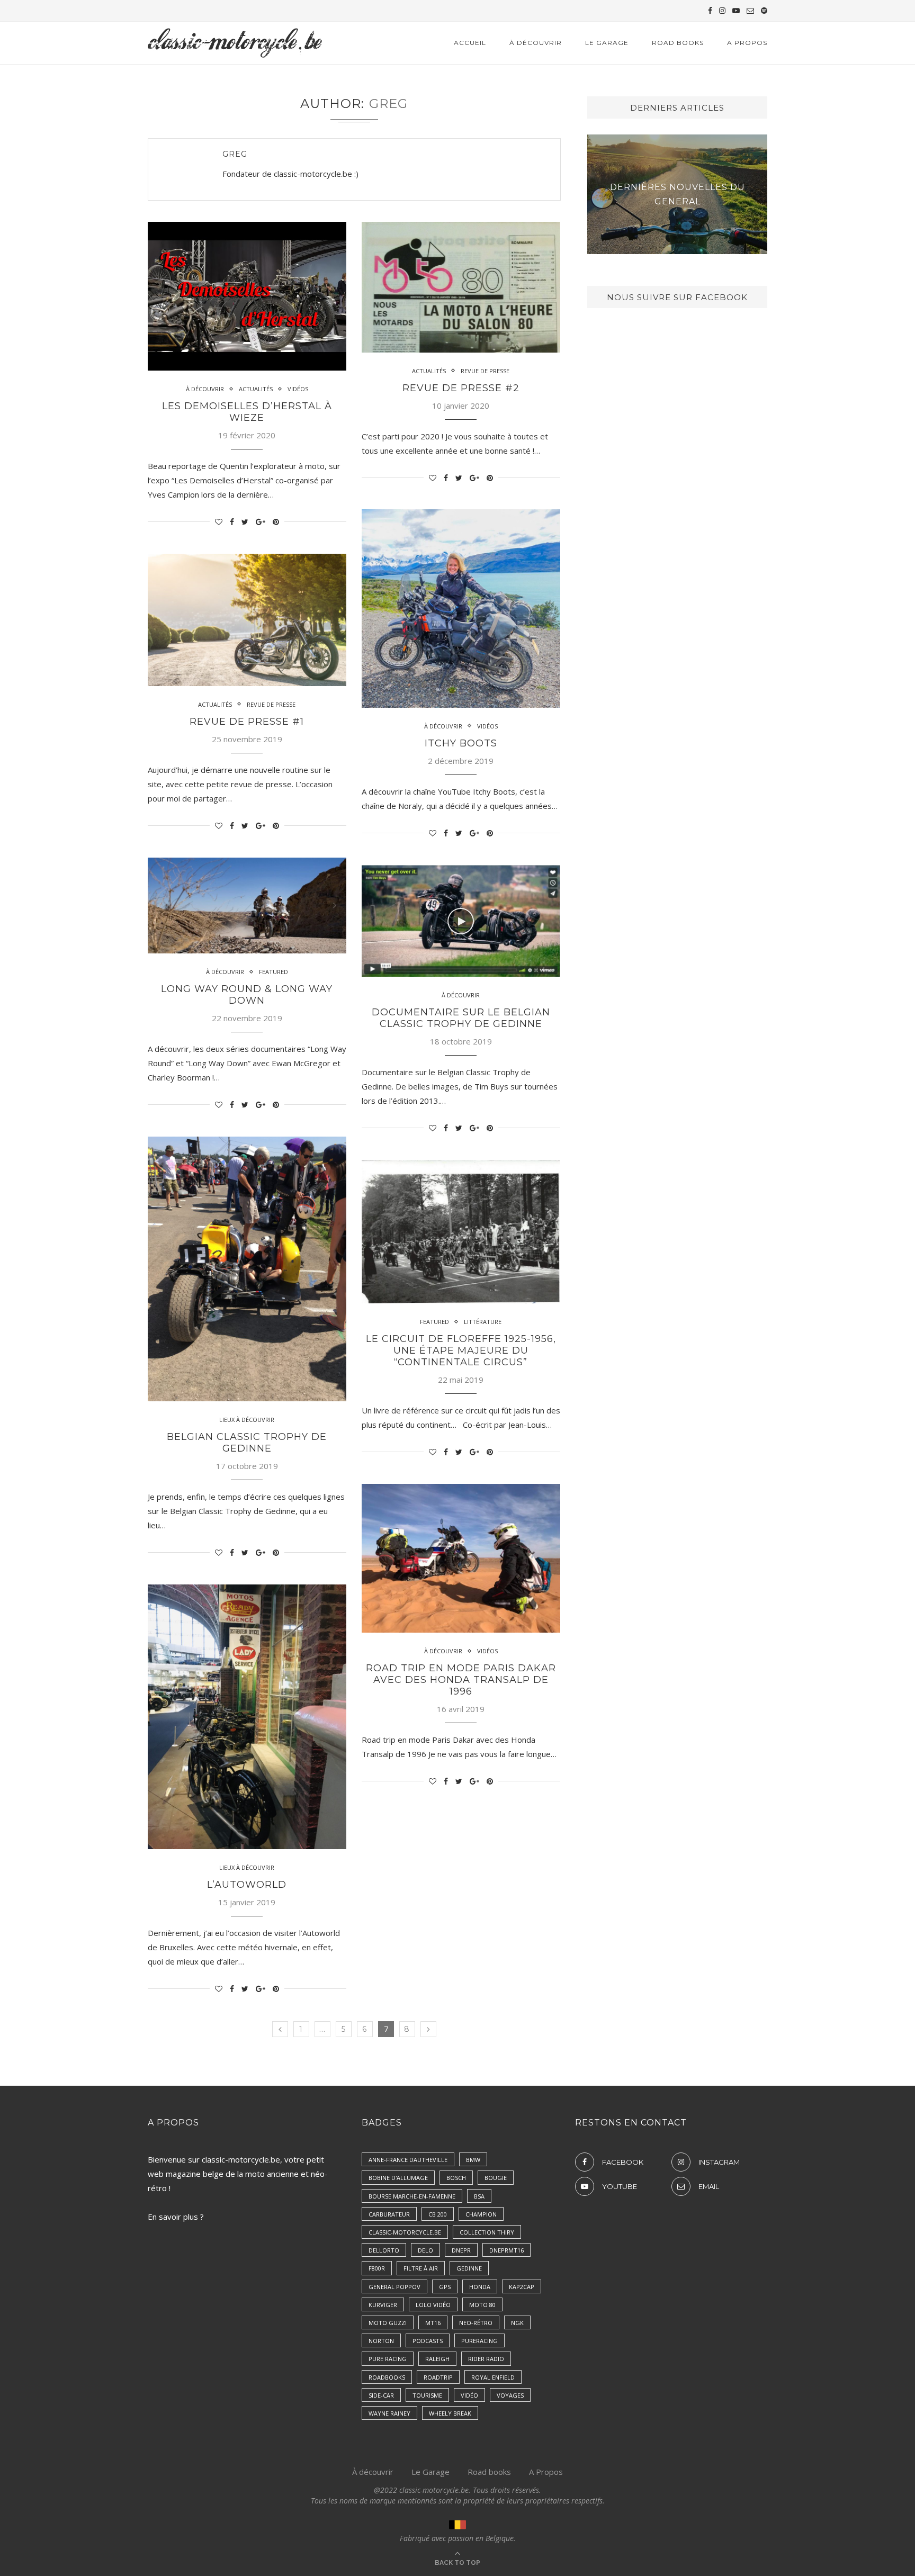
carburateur (389, 2214)
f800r (377, 2268)
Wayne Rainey (389, 2413)
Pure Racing (388, 2359)
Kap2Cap (522, 2287)
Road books (678, 43)
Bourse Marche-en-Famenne (412, 2196)
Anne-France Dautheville (408, 2160)
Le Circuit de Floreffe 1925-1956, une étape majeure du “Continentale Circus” (461, 1350)
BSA (479, 2196)
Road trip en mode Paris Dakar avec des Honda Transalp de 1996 (461, 1680)
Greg (235, 154)
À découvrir (373, 2472)
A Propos (747, 43)
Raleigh (437, 2359)
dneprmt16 (506, 2250)
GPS (445, 2287)
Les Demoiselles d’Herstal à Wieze (247, 412)
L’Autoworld (247, 1885)
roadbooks (387, 2377)
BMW (473, 2160)
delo (425, 2250)
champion (481, 2214)
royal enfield (493, 2377)
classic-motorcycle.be (405, 2232)
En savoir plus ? (176, 2217)
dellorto (384, 2250)
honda (480, 2287)
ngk (517, 2323)
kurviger (383, 2305)
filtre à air (421, 2268)
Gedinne (469, 2268)
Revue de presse (485, 371)
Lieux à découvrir (247, 1420)
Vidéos (298, 389)
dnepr (461, 2250)
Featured (273, 972)
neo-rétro (476, 2323)
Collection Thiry (487, 2232)
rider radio (486, 2359)
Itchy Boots (461, 743)
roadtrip (438, 2377)
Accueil (470, 43)
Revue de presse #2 (461, 388)
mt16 (433, 2323)
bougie (496, 2178)
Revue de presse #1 (247, 722)
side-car (381, 2395)
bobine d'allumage (398, 2178)
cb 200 (438, 2214)
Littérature (483, 1322)
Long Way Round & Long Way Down (247, 995)
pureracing (479, 2341)
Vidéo (469, 2395)
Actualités (256, 389)
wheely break (450, 2413)
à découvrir (536, 43)
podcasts (428, 2341)
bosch (456, 2178)
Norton (381, 2341)
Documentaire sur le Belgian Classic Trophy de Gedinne (461, 1018)
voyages (510, 2395)
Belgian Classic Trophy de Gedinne (247, 1443)
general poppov (394, 2287)
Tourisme (427, 2395)
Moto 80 (482, 2305)
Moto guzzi (388, 2323)
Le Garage (607, 43)
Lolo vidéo (433, 2305)
